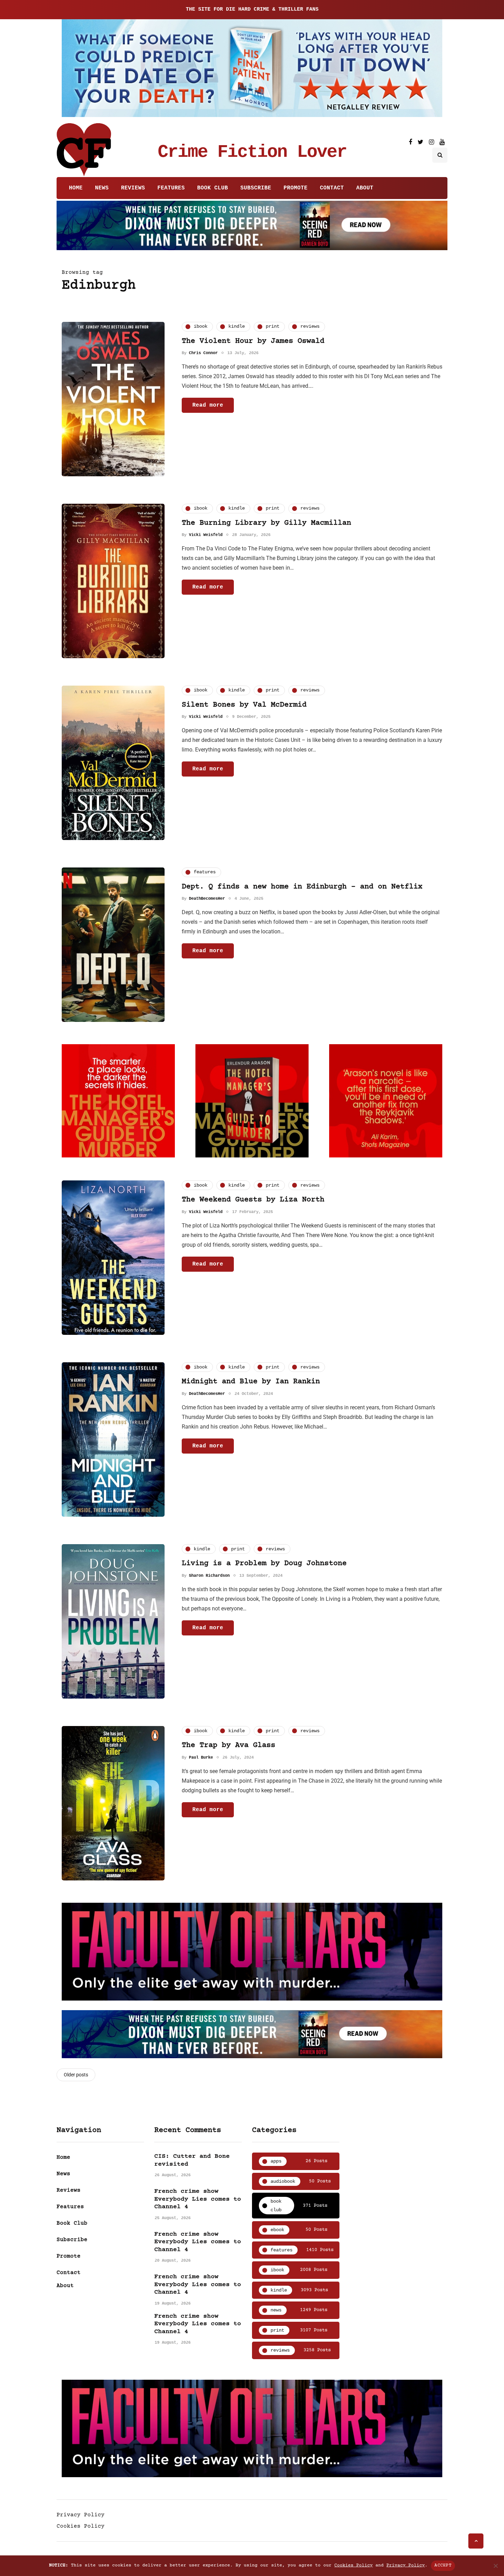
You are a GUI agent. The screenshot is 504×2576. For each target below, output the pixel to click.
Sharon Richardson (209, 1576)
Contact (332, 188)
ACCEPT (443, 2565)
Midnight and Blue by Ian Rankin (251, 1382)
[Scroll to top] (476, 2541)
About (365, 188)
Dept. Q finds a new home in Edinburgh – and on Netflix (302, 887)
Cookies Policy (81, 2526)
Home (76, 188)
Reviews (133, 188)
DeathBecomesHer (207, 899)
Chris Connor (203, 353)
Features (171, 188)
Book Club (213, 188)
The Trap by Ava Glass (229, 1745)
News (102, 188)
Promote (296, 188)
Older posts (76, 2075)
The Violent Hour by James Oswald (253, 341)
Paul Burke (201, 1758)
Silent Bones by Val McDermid (244, 705)
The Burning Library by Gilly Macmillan (266, 523)
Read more (208, 405)
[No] (495, 2566)
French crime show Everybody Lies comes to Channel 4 (198, 2199)
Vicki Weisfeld (206, 535)
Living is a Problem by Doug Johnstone (264, 1564)
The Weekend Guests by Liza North (253, 1200)
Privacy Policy (81, 2515)
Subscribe (256, 188)
